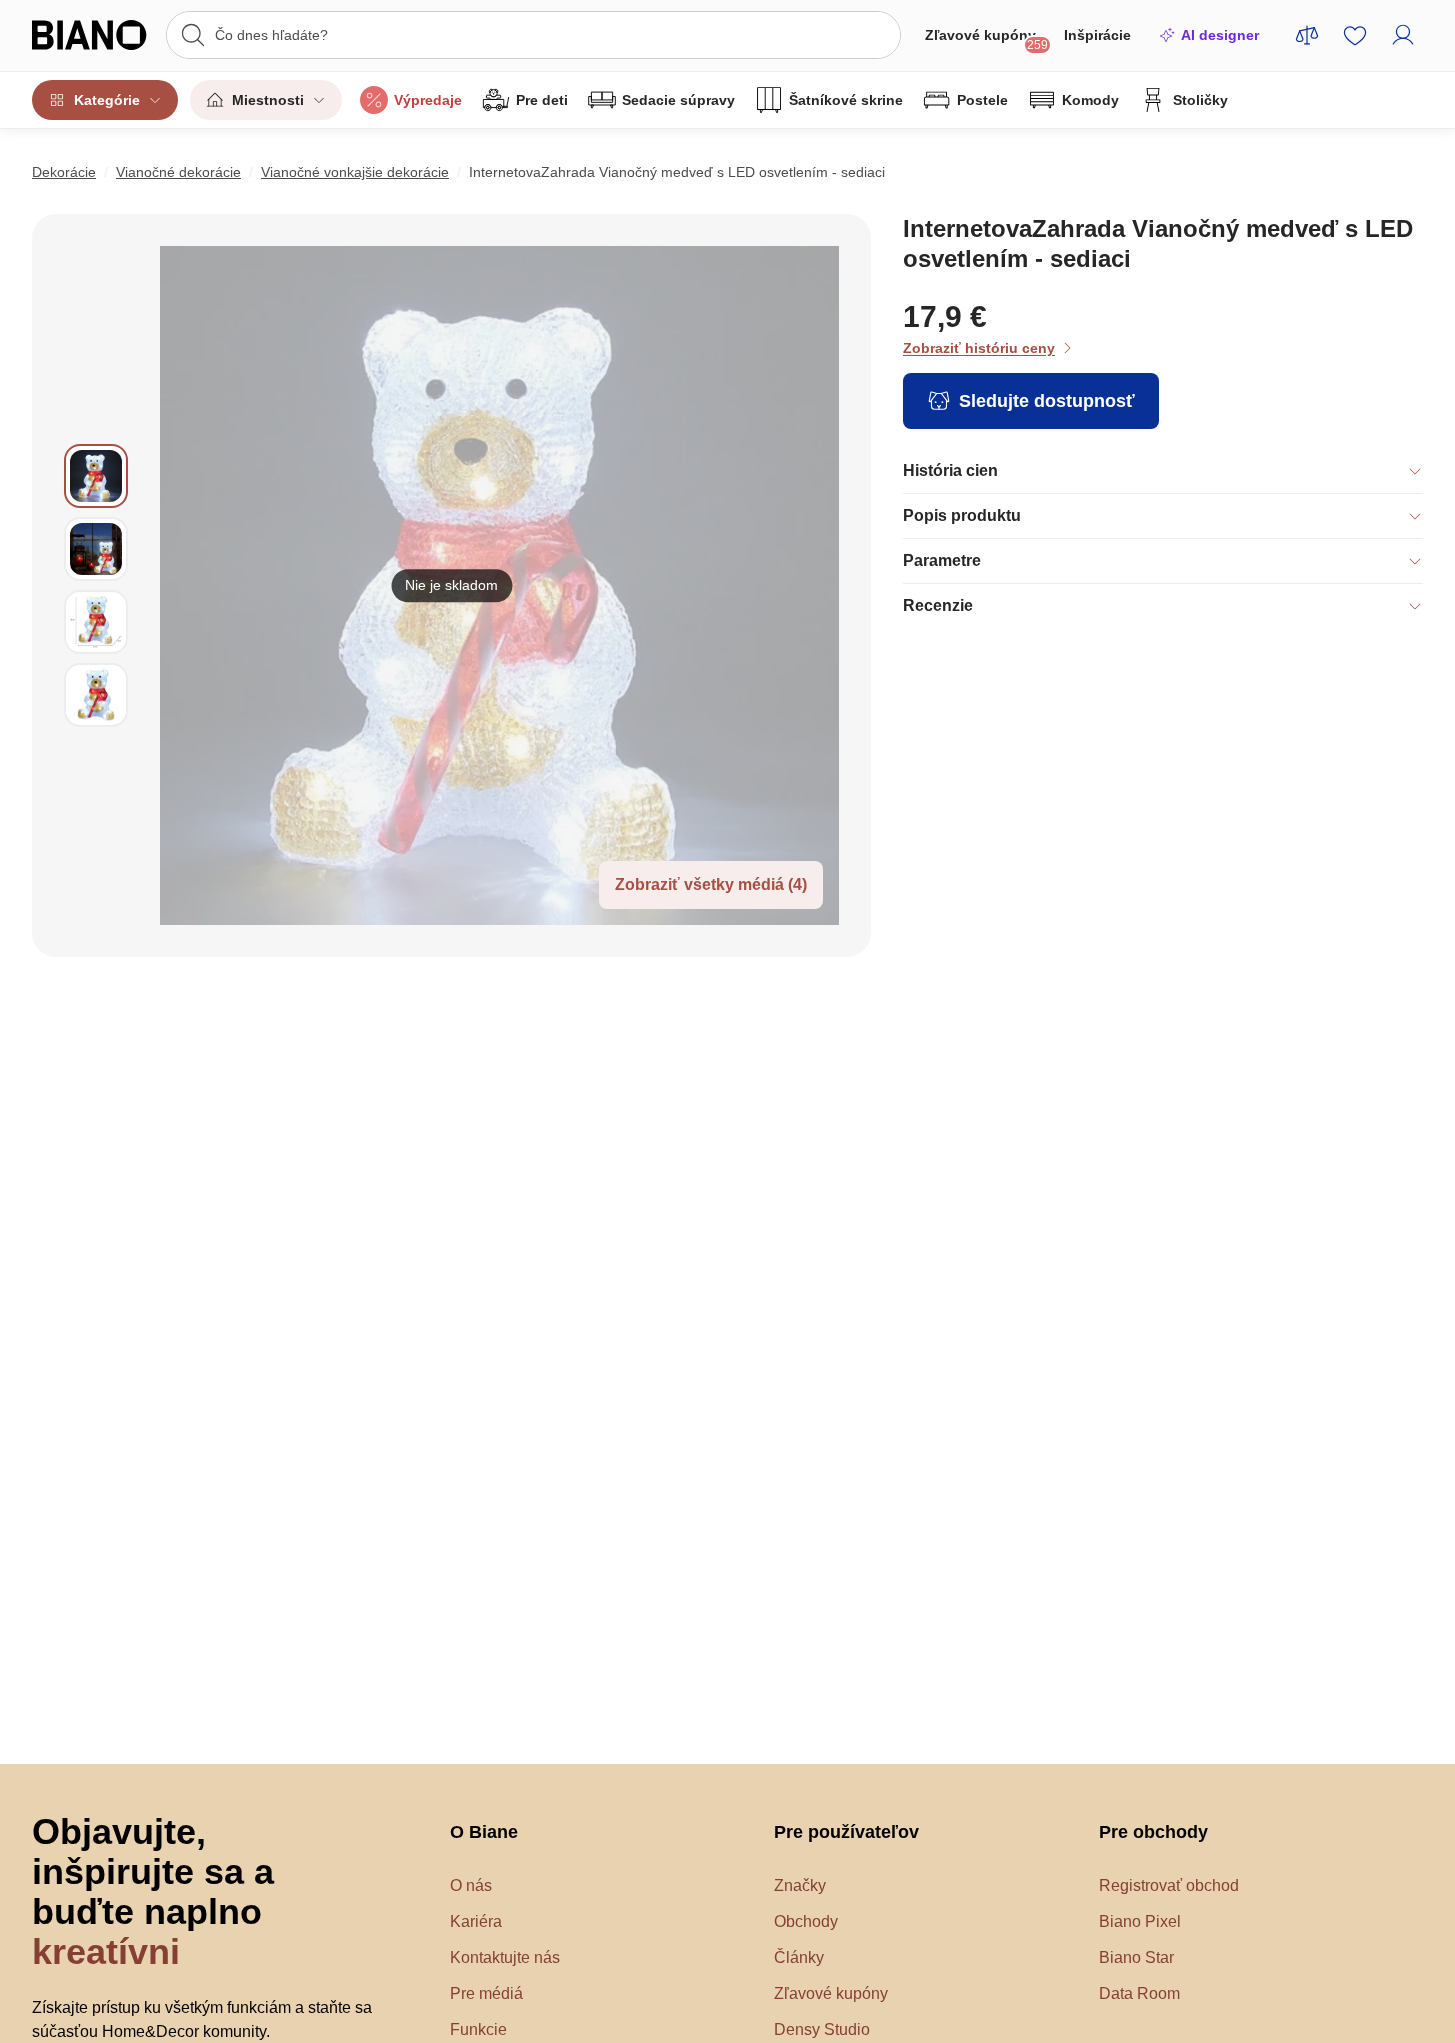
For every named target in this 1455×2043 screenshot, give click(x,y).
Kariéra (476, 1921)
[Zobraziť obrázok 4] (96, 695)
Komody (1090, 100)
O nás (471, 1885)
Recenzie (938, 605)
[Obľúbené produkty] (1355, 35)
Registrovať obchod (1169, 1885)
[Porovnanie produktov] (1307, 35)
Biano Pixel (1140, 1921)
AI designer (1220, 35)
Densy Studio (822, 2029)
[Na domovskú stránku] (93, 35)
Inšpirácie (1097, 35)
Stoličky (1200, 100)
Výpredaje (428, 100)
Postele (982, 100)
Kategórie (107, 100)
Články (799, 1957)
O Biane (484, 1832)
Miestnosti (268, 100)
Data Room (1139, 1993)
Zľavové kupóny (986, 39)
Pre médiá (486, 1993)
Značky (800, 1885)
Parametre (942, 560)
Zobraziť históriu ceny (979, 348)
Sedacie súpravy (678, 100)
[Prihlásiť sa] (1403, 35)
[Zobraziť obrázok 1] (96, 476)
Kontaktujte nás (505, 1957)
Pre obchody (1153, 1832)
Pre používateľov (846, 1832)
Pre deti (542, 100)
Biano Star (1136, 1957)
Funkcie (478, 2029)
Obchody (806, 1921)
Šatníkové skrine (846, 100)
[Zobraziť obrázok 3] (96, 622)
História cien (950, 470)
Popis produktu (962, 515)
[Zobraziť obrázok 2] (96, 549)
